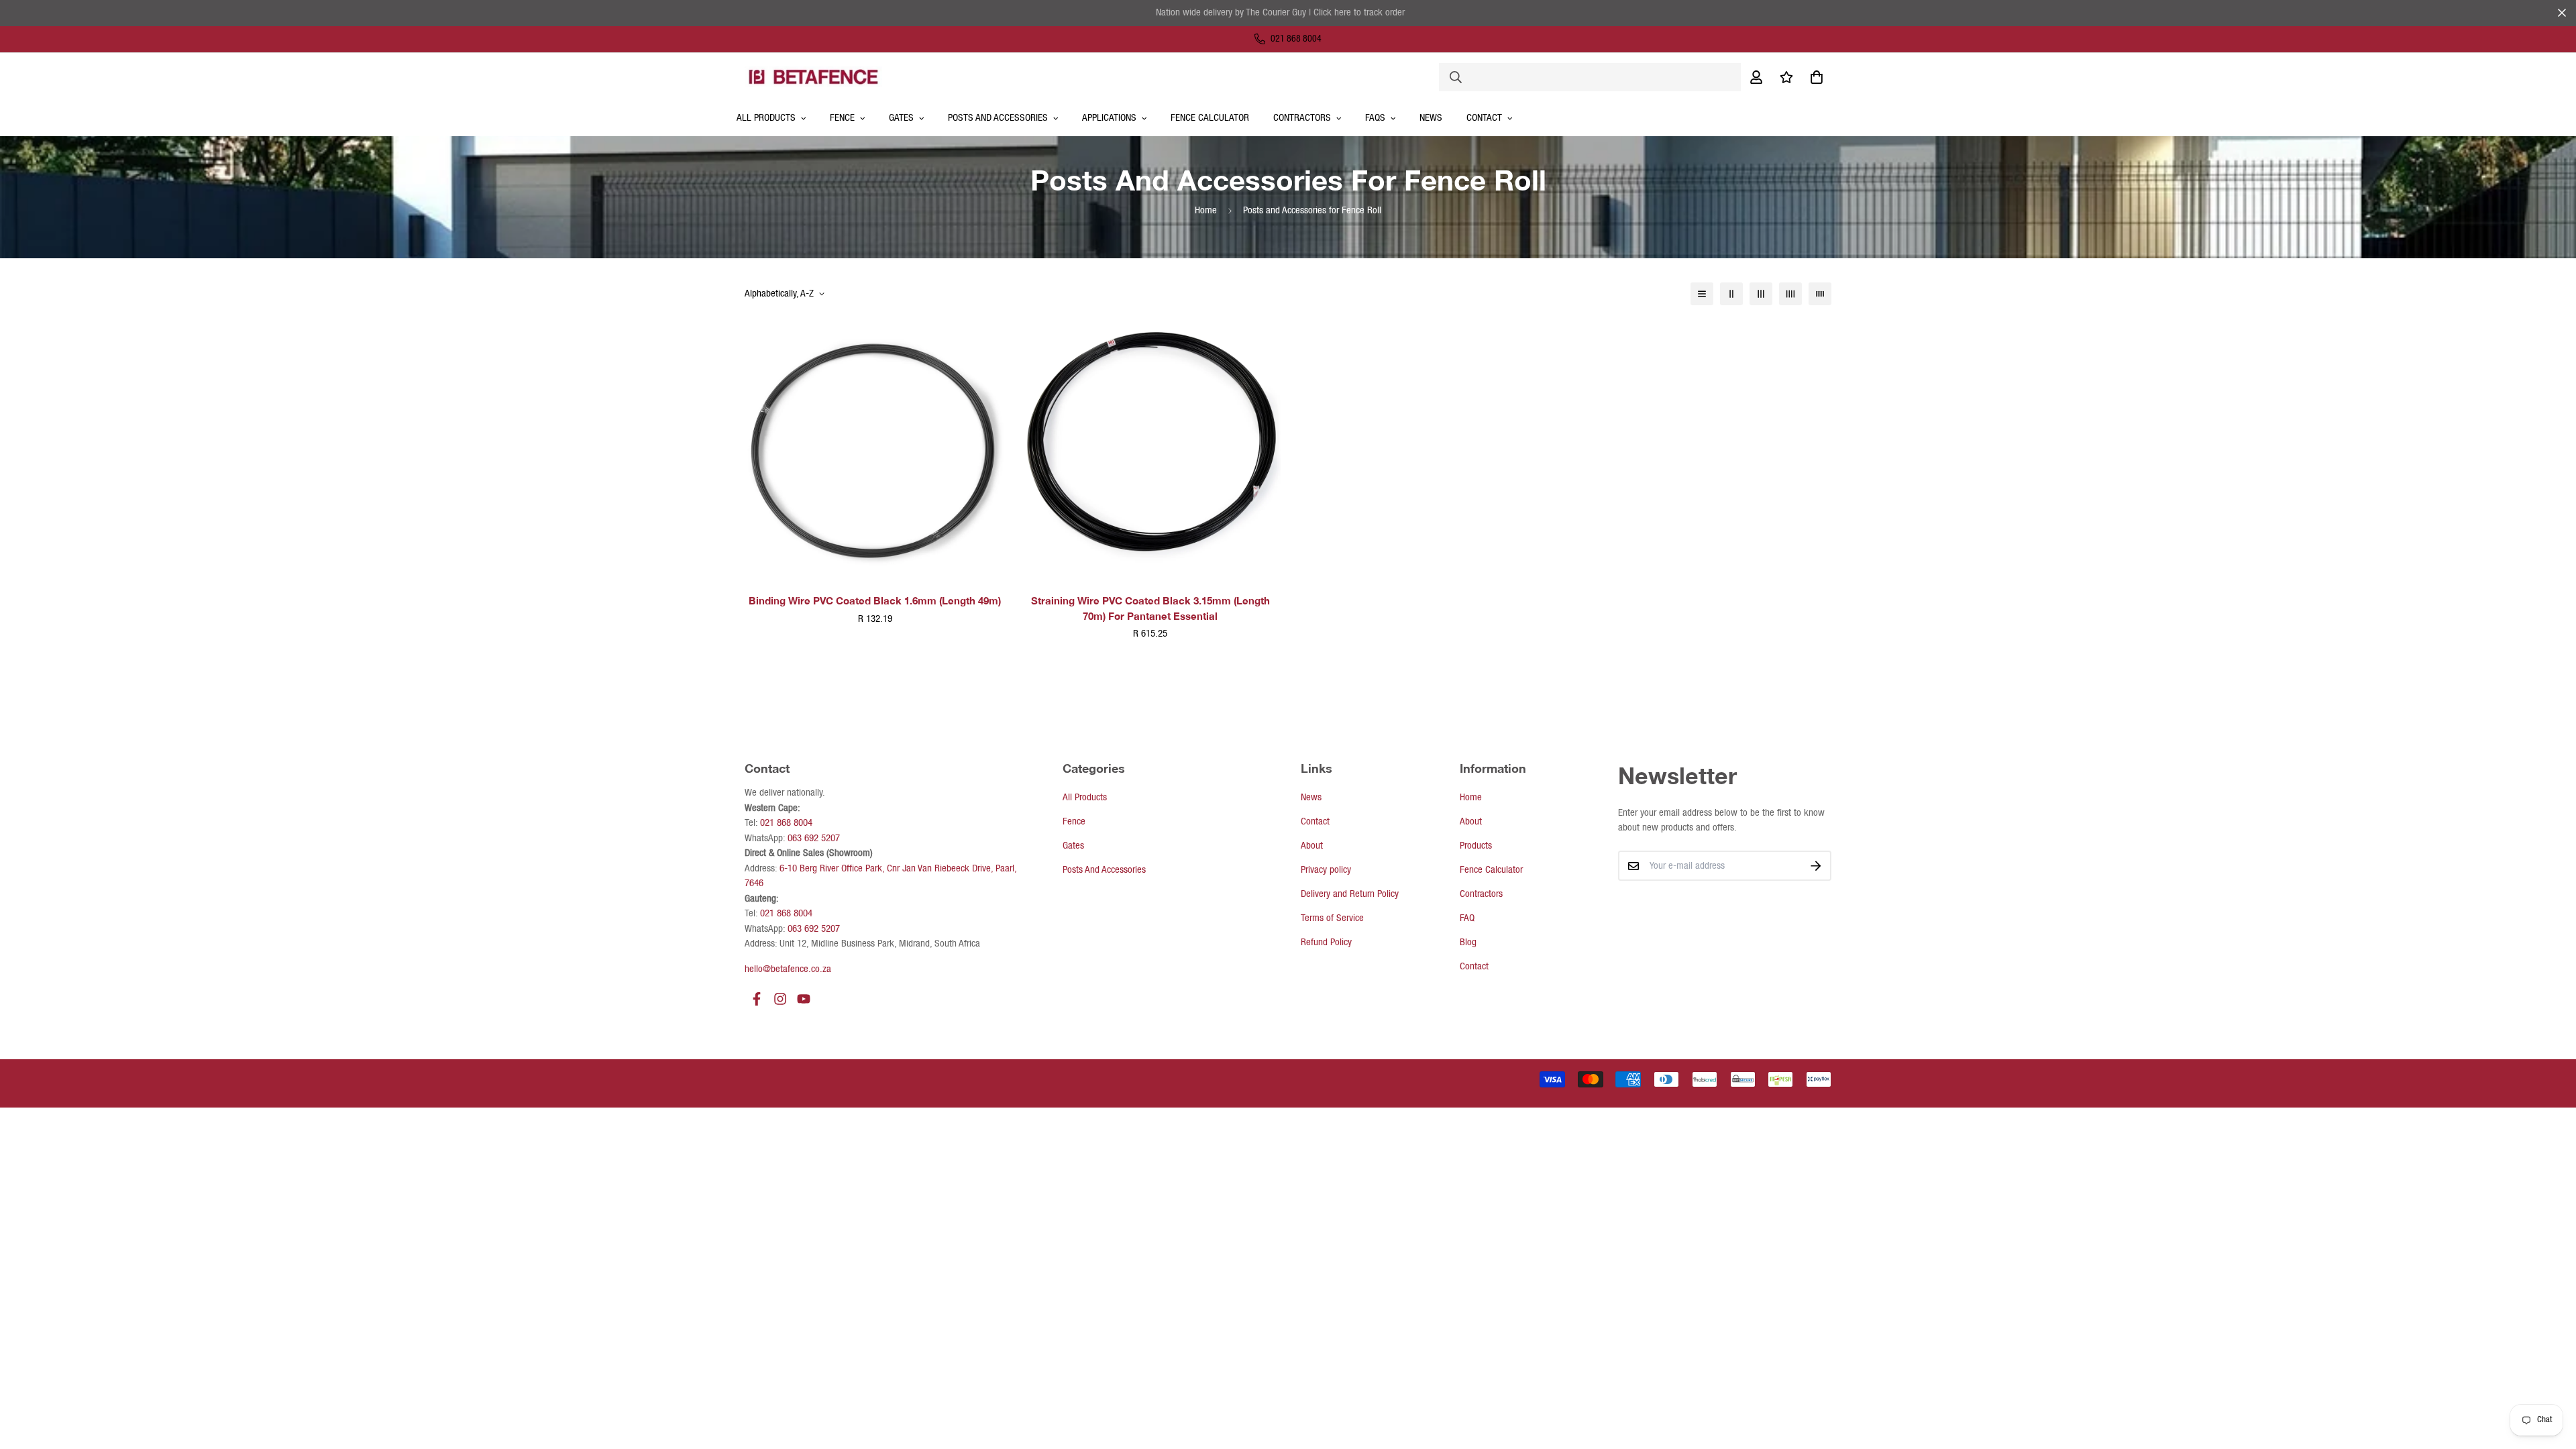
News (1431, 118)
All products (766, 118)
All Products (1085, 798)
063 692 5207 (814, 839)
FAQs (1375, 118)
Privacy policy (1326, 870)
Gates (901, 118)
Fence (842, 118)
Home (1206, 211)
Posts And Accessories (998, 118)
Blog (1468, 943)
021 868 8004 (786, 823)
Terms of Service (1332, 918)
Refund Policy (1326, 943)
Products (1476, 846)
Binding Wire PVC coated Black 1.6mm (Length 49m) (875, 600)
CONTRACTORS (1302, 118)
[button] (1814, 77)
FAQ (1467, 918)
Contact (1484, 118)
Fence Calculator (1210, 118)
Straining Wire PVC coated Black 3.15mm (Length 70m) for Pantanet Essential (1150, 608)
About (1312, 846)
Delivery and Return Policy (1350, 894)
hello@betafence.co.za (788, 969)
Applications (1109, 118)
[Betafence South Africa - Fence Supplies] (813, 76)
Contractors (1481, 894)
